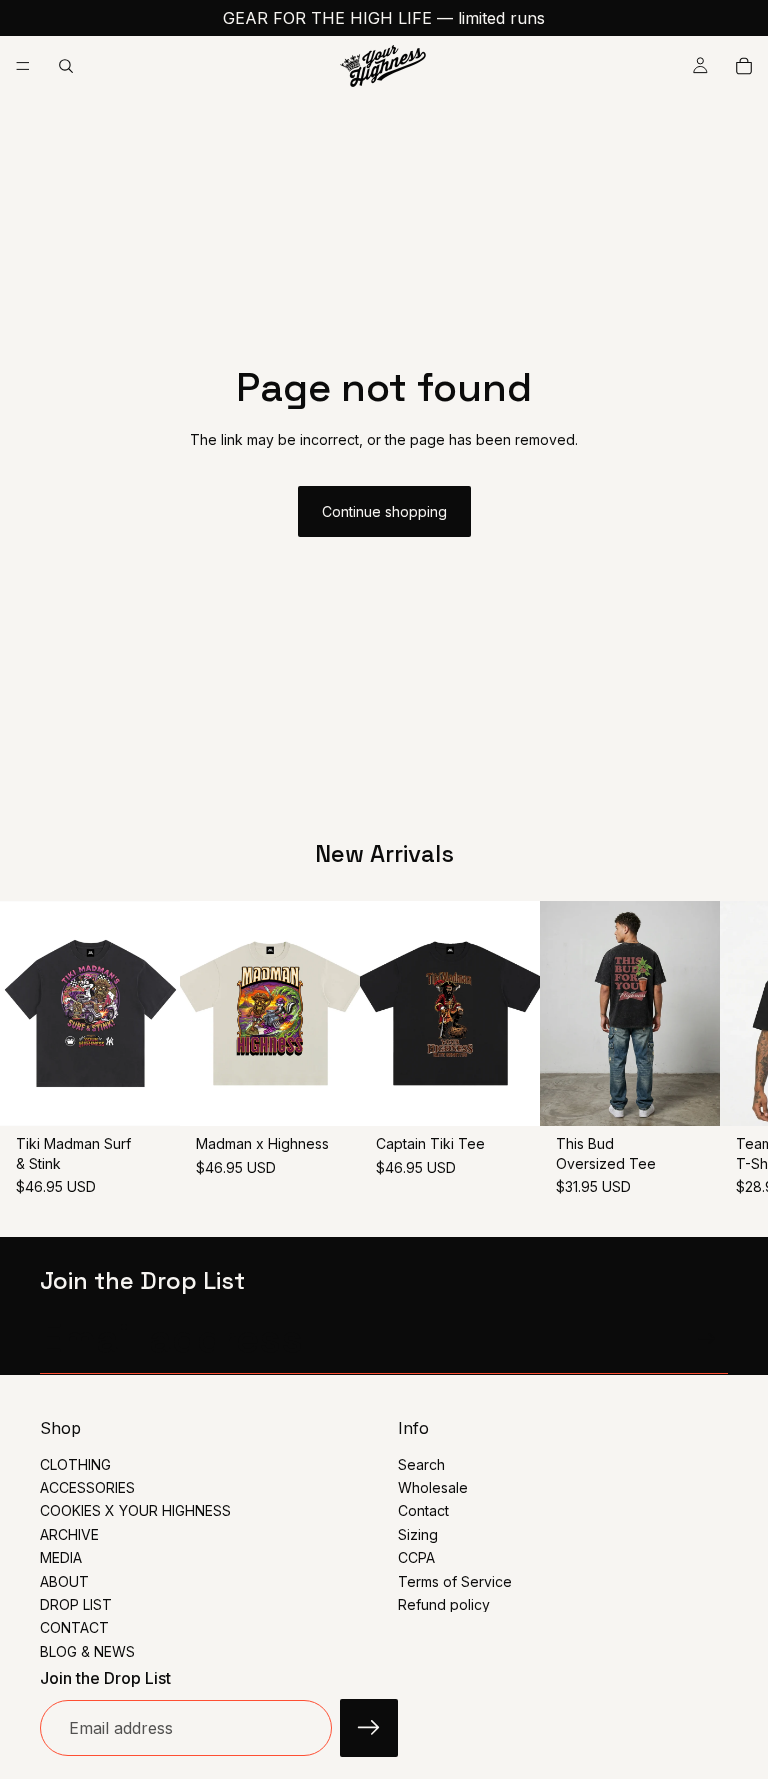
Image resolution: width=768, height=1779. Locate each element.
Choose (166, 1095)
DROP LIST (76, 1604)
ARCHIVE (69, 1534)
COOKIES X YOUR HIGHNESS (135, 1510)
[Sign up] (707, 1339)
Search (421, 1464)
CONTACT (74, 1627)
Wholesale (433, 1487)
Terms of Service (455, 1581)
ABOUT (64, 1581)
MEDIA (61, 1557)
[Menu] (23, 66)
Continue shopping (384, 511)
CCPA (416, 1557)
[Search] (66, 66)
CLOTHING (75, 1464)
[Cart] (744, 66)
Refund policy (444, 1604)
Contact (423, 1510)
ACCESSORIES (87, 1487)
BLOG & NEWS (87, 1651)
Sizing (418, 1534)
